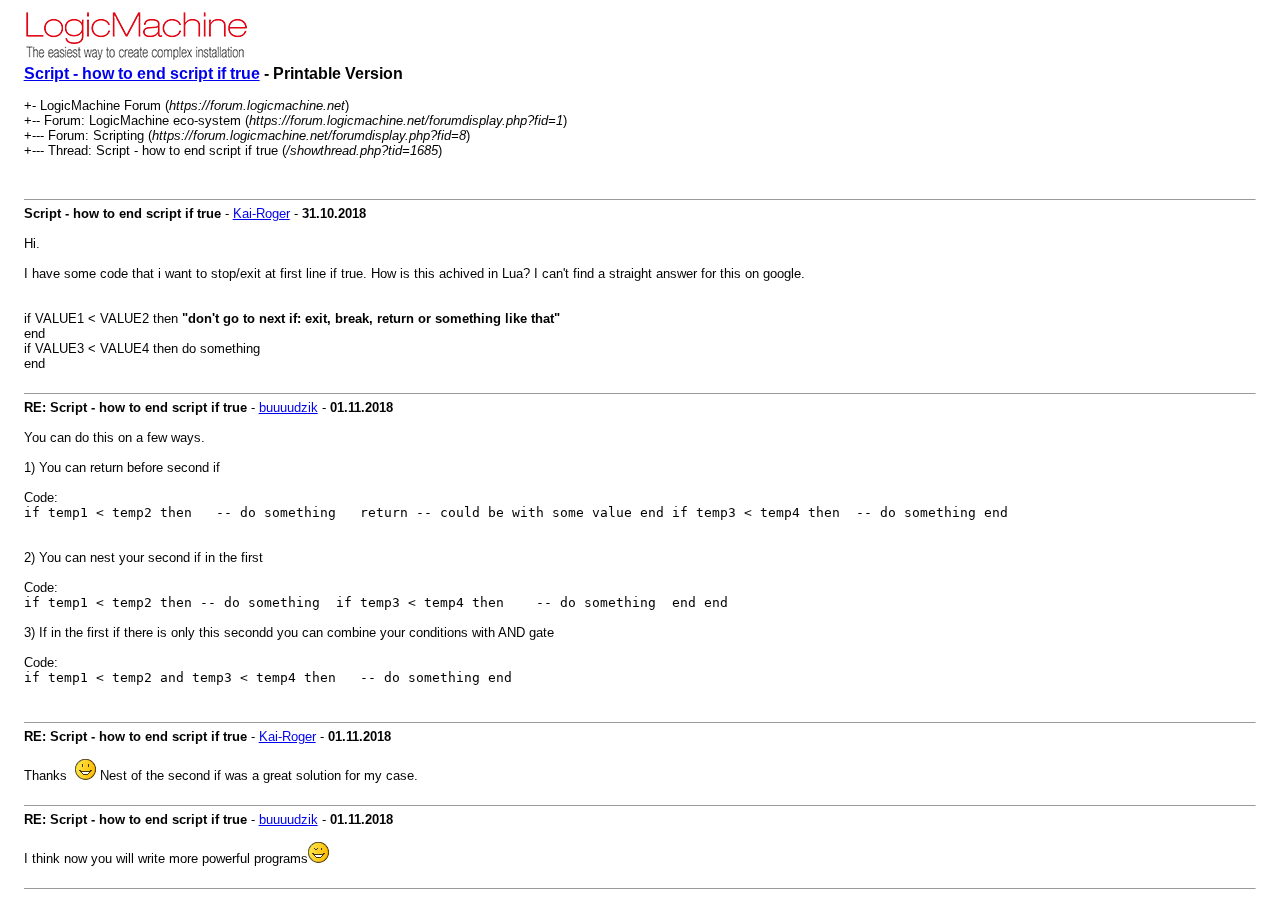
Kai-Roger (261, 213)
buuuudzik (288, 407)
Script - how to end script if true (142, 73)
